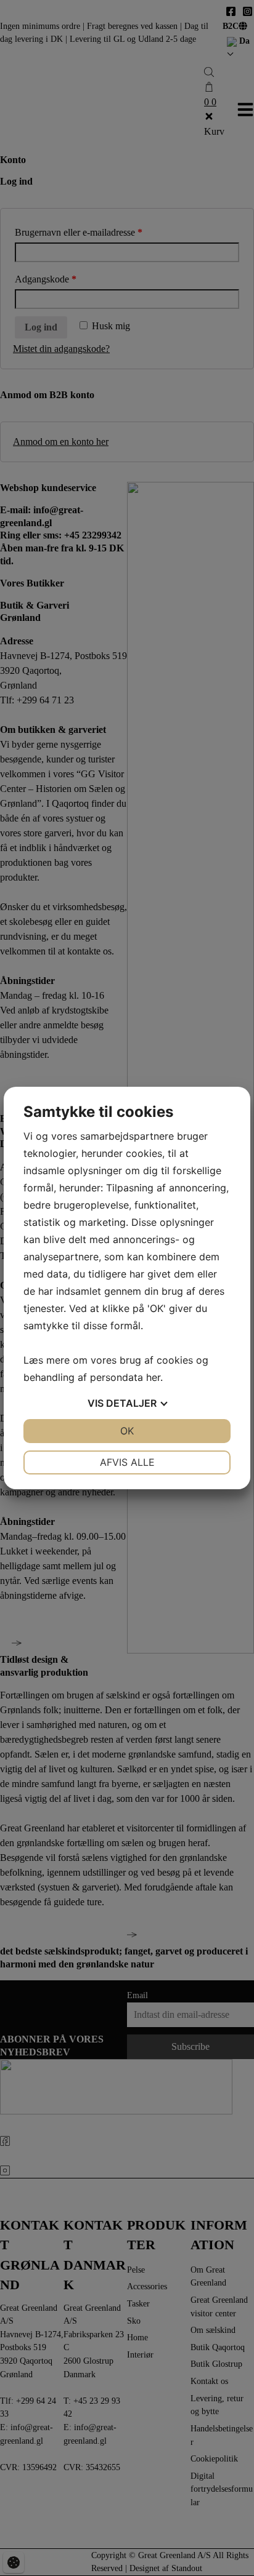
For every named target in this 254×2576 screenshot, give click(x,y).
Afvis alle (127, 1462)
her (153, 1377)
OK (127, 1431)
